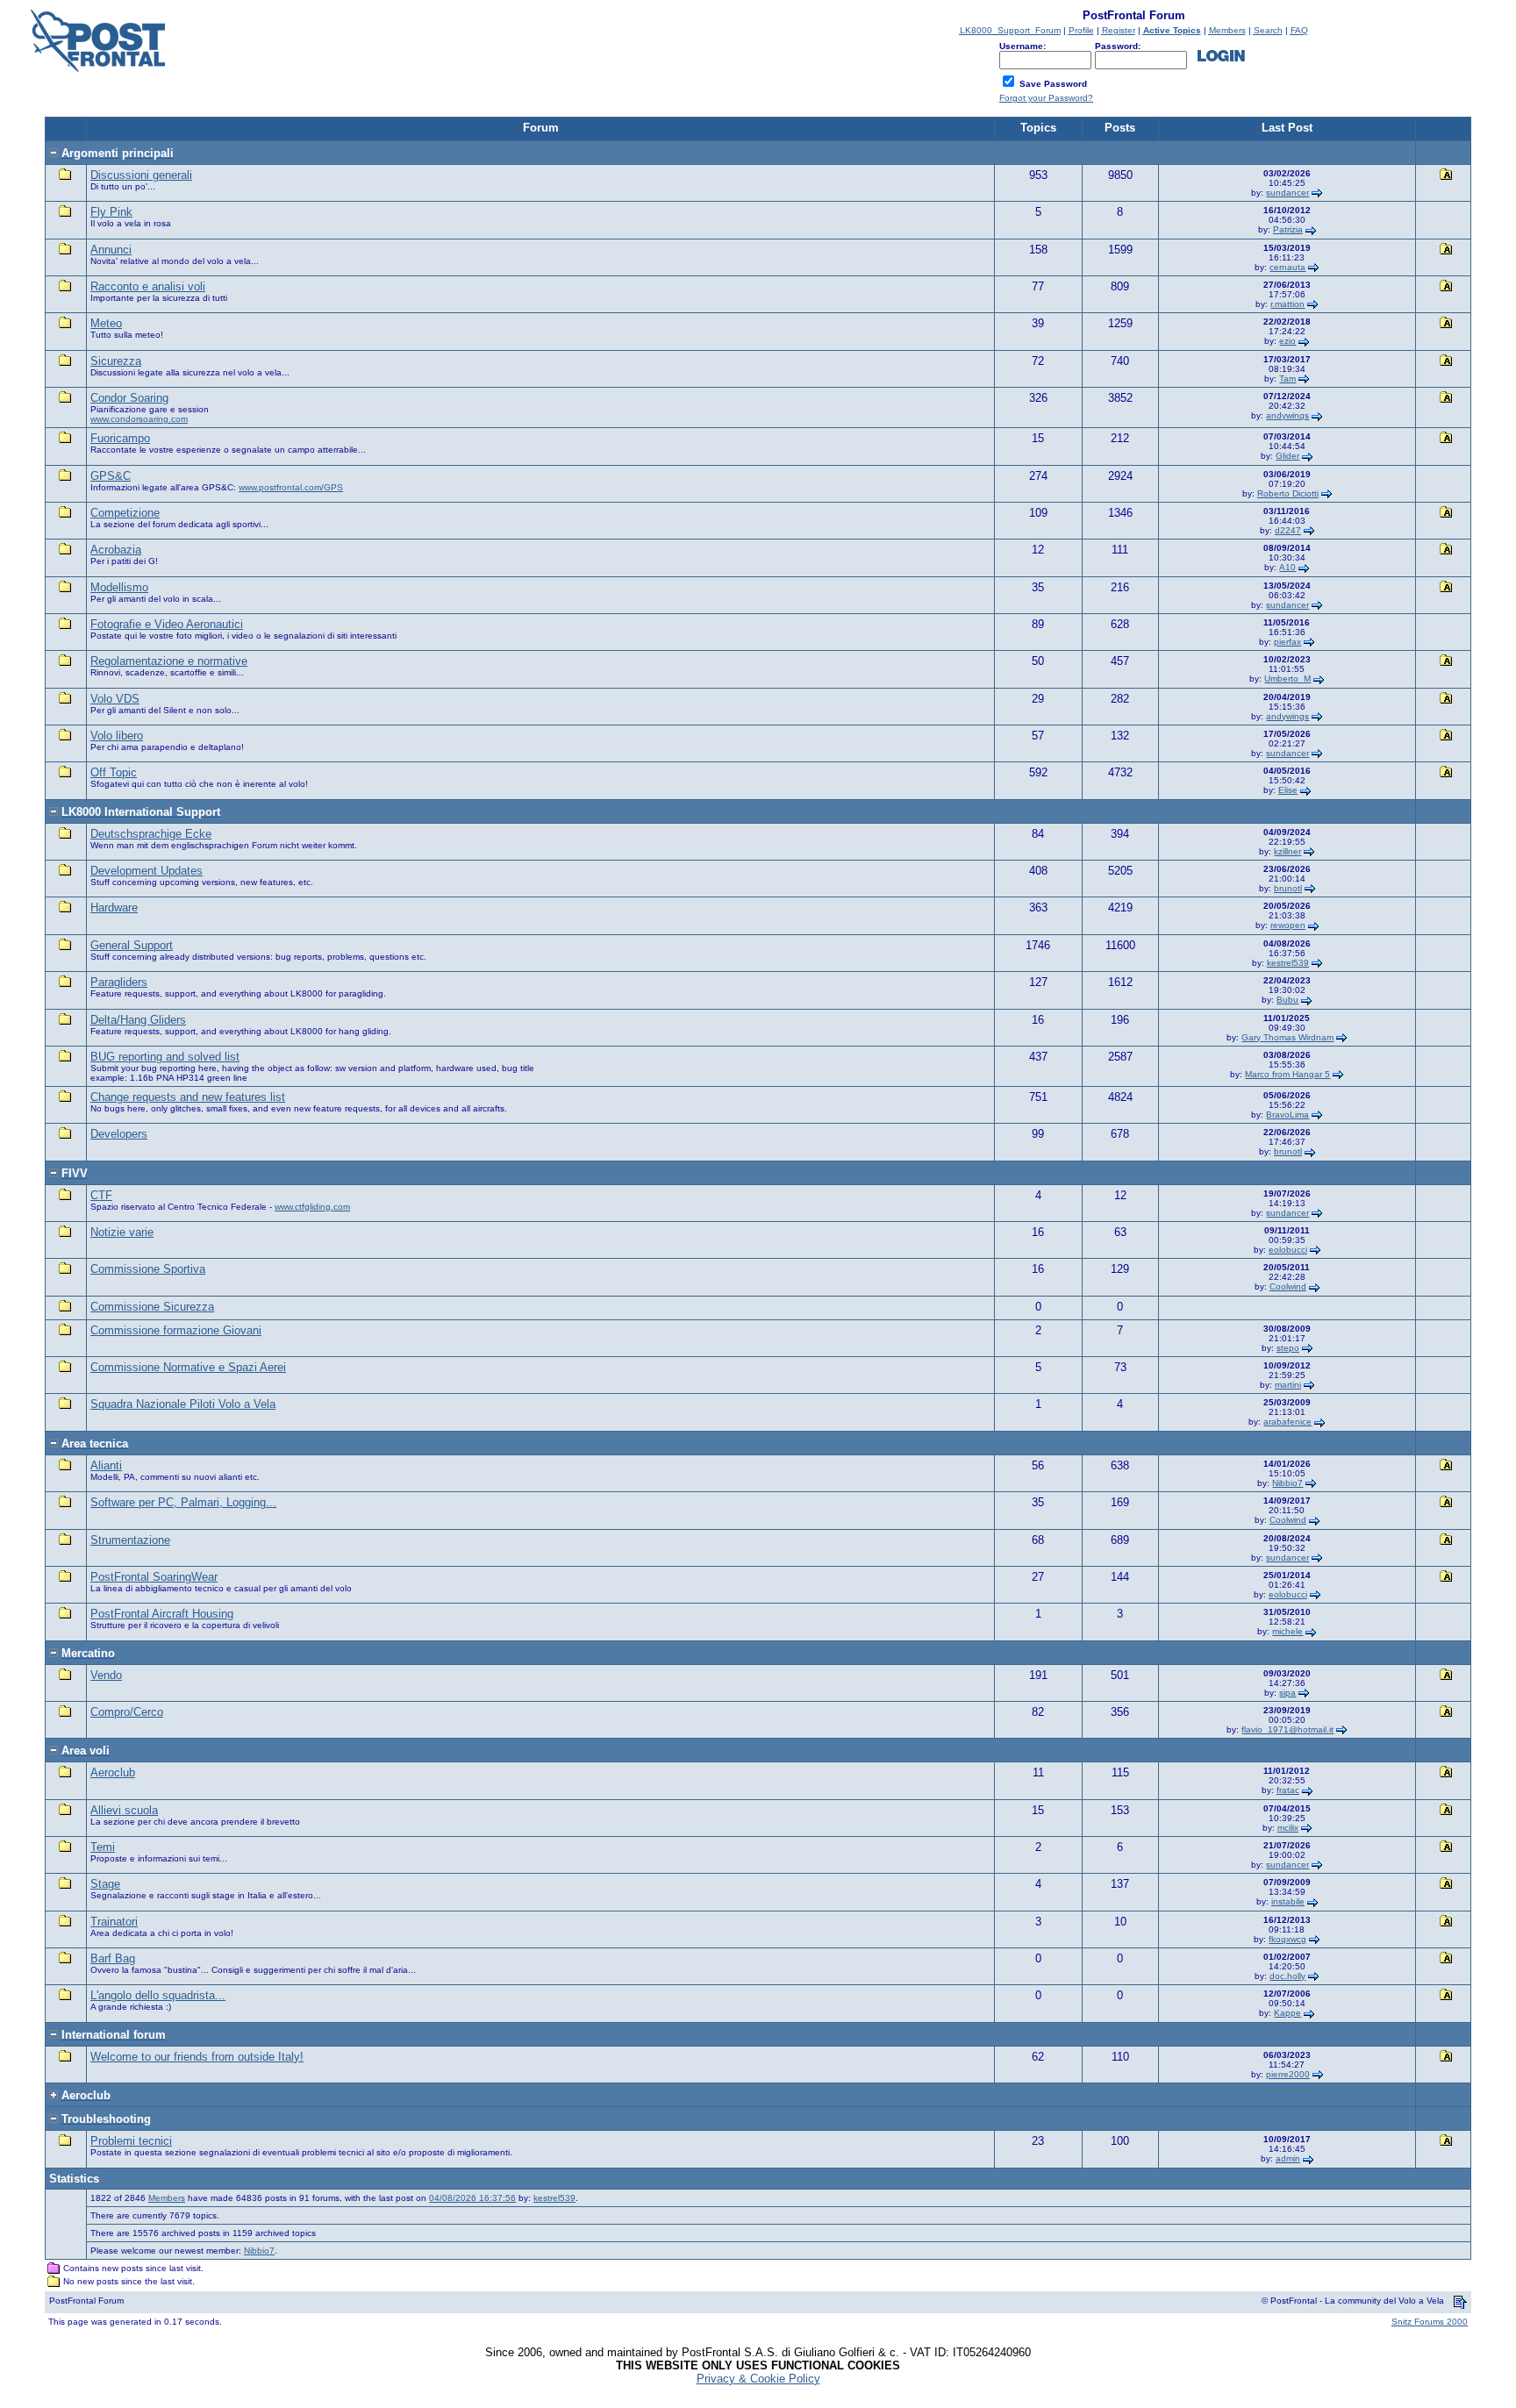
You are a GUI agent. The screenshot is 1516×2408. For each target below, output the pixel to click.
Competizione (125, 513)
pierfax (1287, 642)
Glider (1287, 456)
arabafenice (1287, 1422)
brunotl (1288, 888)
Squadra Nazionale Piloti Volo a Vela (183, 1404)
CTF (101, 1195)
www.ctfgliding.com (312, 1207)
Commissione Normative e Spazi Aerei (188, 1367)
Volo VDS (115, 699)
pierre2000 (1288, 2074)
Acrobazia (116, 550)
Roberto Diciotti (1288, 493)
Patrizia (1288, 229)
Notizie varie (122, 1232)
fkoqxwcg (1287, 1939)
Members (167, 2198)
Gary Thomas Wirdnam (1287, 1037)
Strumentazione (130, 1540)
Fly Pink (111, 212)
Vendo (106, 1675)
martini (1288, 1385)
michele (1287, 1631)
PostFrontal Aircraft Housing (162, 1614)
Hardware (114, 907)
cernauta (1287, 267)
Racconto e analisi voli (148, 286)
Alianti (106, 1465)
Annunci (111, 250)
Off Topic (114, 772)
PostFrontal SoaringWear (154, 1577)
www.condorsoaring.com (139, 419)
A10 (1287, 567)
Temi (103, 1847)
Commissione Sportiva (148, 1269)
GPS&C (111, 476)
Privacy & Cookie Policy (758, 2379)
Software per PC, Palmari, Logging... (183, 1502)
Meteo (106, 323)
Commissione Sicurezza (152, 1307)
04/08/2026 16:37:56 (472, 2198)
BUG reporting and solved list (165, 1057)
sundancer (1287, 193)
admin (1288, 2158)
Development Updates (147, 871)
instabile (1288, 1901)
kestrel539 (1288, 963)
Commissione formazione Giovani (176, 1330)
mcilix (1288, 1828)
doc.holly (1287, 1976)
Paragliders (119, 982)
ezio (1287, 341)
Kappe (1287, 2013)
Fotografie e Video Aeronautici (167, 624)
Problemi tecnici (131, 2141)
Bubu (1287, 1000)
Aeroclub (113, 1772)
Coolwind (1288, 1286)
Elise (1288, 790)
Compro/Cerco (127, 1712)
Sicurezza (116, 361)
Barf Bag (113, 1958)
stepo (1288, 1348)
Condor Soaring (129, 398)
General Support (132, 945)
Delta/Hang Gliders (138, 1020)
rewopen (1288, 925)
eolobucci (1288, 1250)
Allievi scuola (124, 1810)
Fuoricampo (120, 438)
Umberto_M (1287, 679)
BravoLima (1287, 1115)
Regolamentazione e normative (169, 661)
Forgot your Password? (1046, 98)
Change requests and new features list (188, 1097)
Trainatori (114, 1922)
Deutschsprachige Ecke (151, 834)
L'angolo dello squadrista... (158, 1995)
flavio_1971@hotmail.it (1287, 1729)
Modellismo (119, 587)
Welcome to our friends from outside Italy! (197, 2057)
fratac (1288, 1790)
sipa (1287, 1693)
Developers (119, 1134)
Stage (105, 1884)
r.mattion (1287, 304)
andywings (1287, 415)
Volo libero (117, 736)
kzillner (1287, 851)
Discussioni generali (141, 175)
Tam (1287, 379)
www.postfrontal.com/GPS (291, 487)
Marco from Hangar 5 (1287, 1074)
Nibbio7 (1287, 1483)
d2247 (1288, 530)
